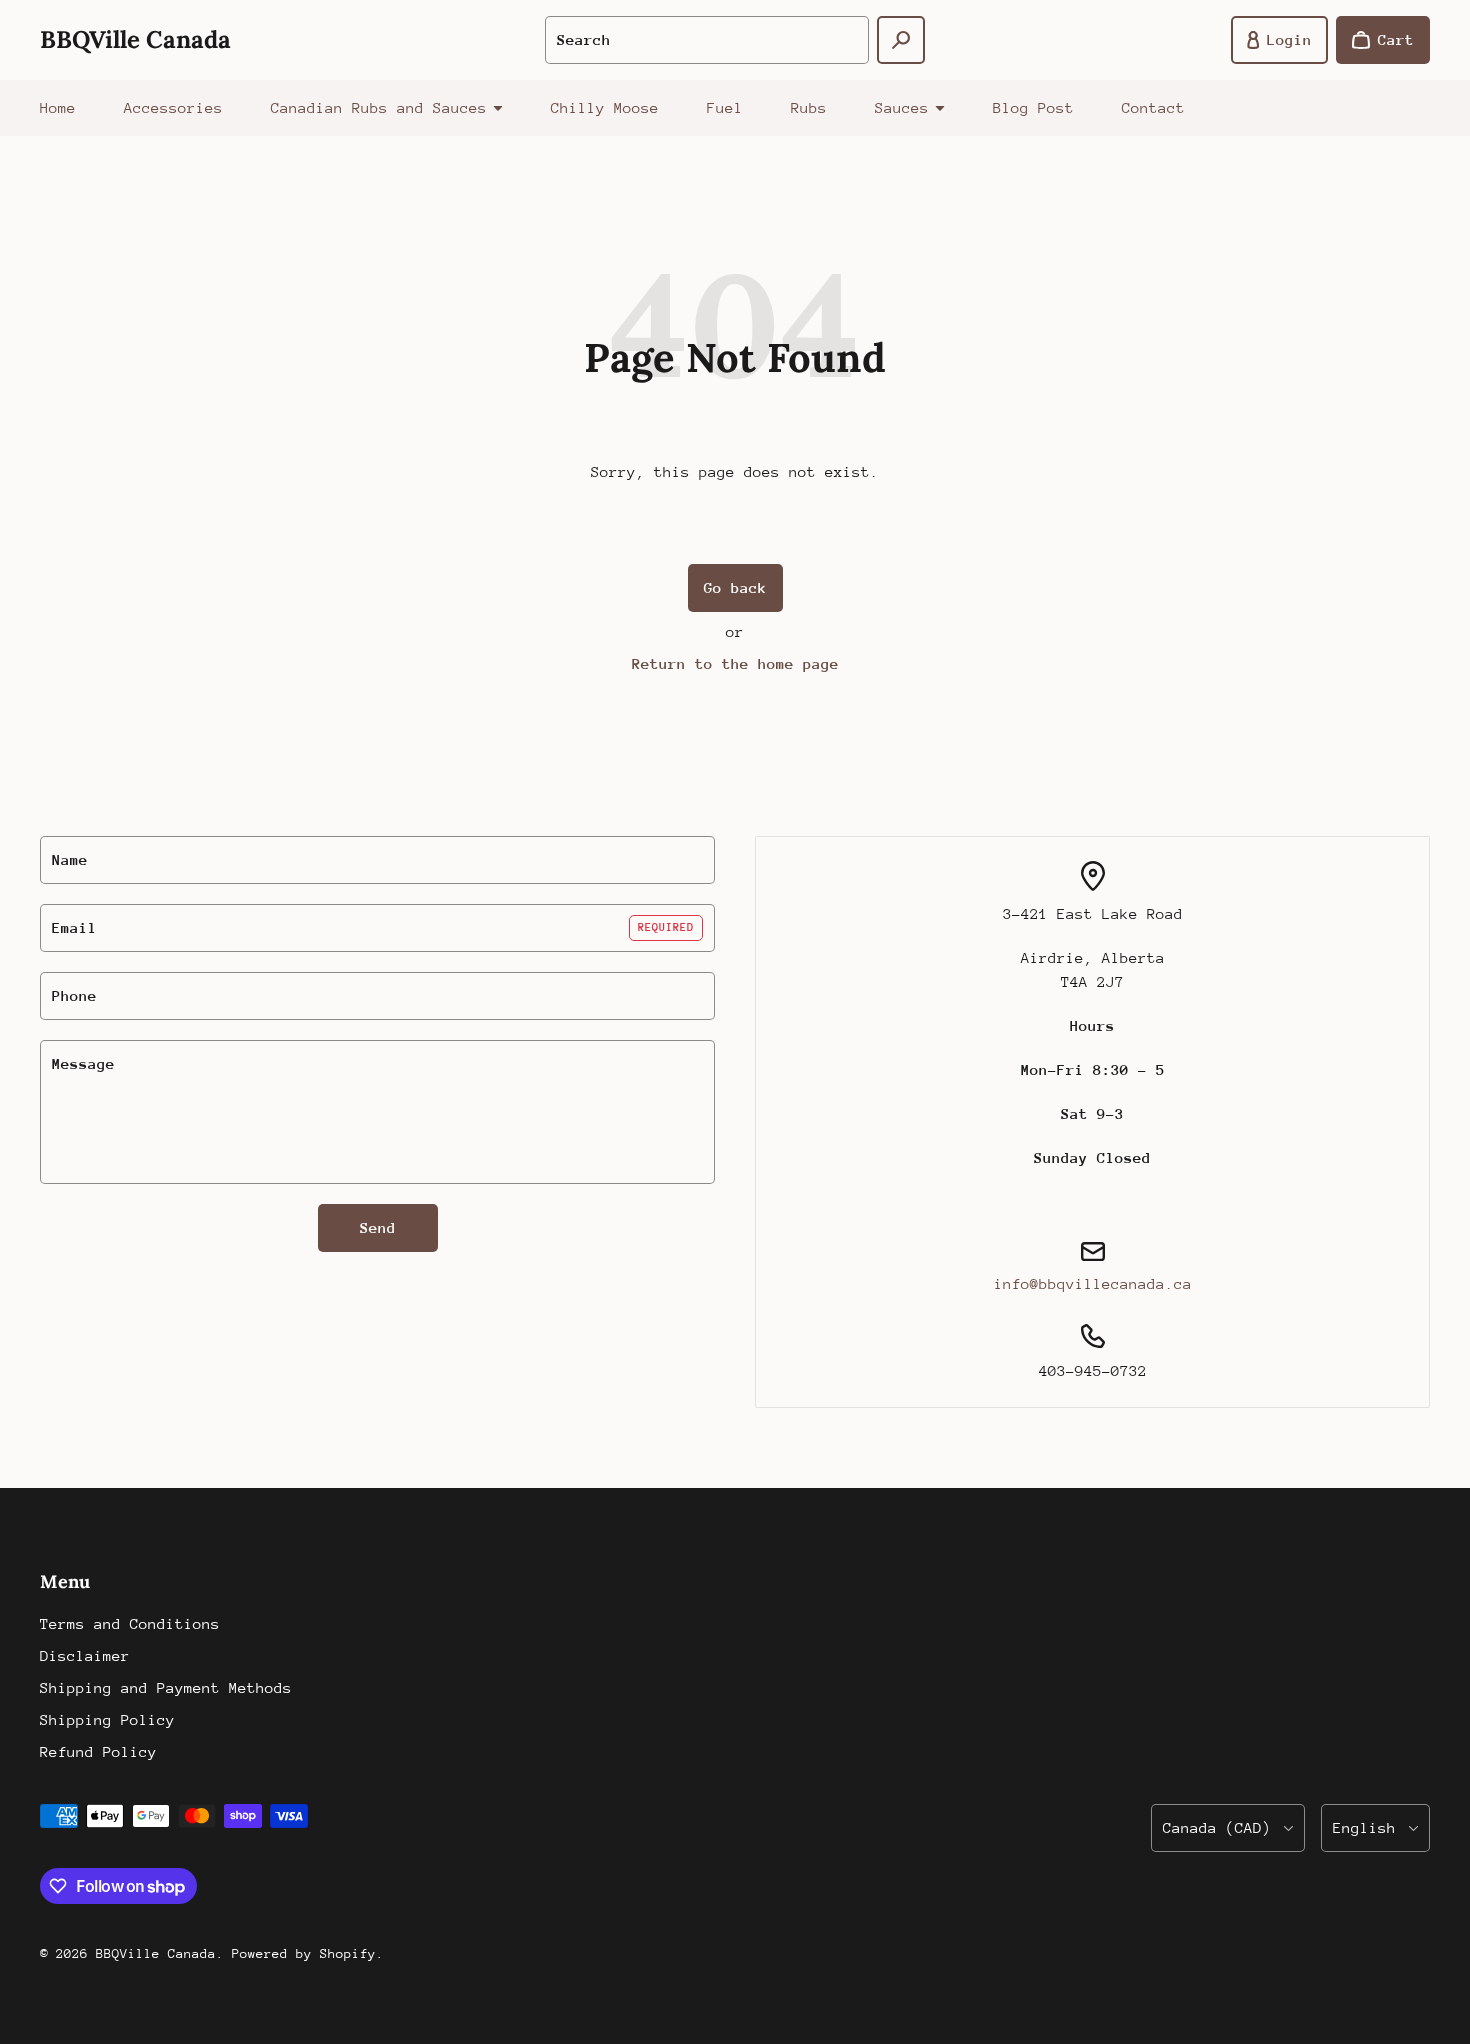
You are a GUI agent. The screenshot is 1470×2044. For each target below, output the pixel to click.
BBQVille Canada (156, 1953)
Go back (735, 587)
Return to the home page (735, 663)
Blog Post (1033, 107)
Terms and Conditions (130, 1623)
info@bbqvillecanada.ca (1093, 1283)
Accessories (173, 107)
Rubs (809, 107)
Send (378, 1227)
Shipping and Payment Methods (166, 1687)
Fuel (725, 107)
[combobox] (706, 40)
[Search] (901, 40)
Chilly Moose (605, 107)
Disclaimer (85, 1655)
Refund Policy (98, 1751)
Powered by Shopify (304, 1953)
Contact (1153, 107)
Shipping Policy (107, 1719)
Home (58, 107)
